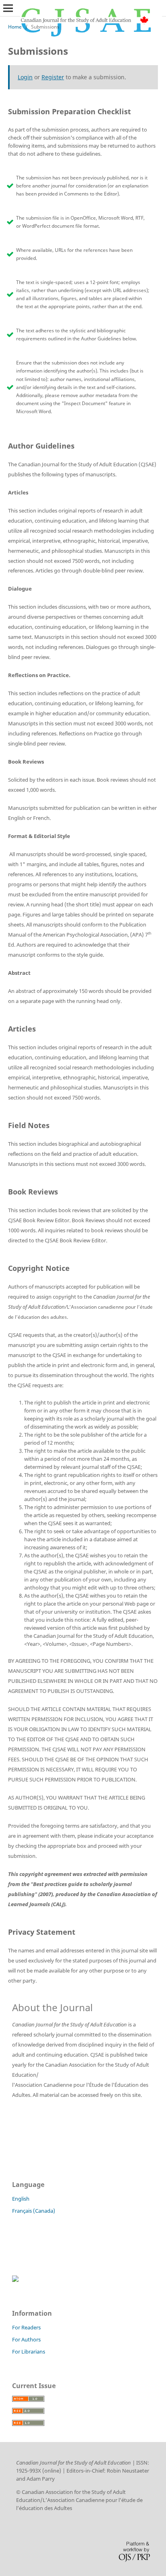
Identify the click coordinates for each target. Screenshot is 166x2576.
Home (15, 27)
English (21, 2199)
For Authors (26, 2339)
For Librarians (29, 2352)
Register (53, 77)
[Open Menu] (8, 8)
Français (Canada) (34, 2211)
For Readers (26, 2327)
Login (25, 77)
